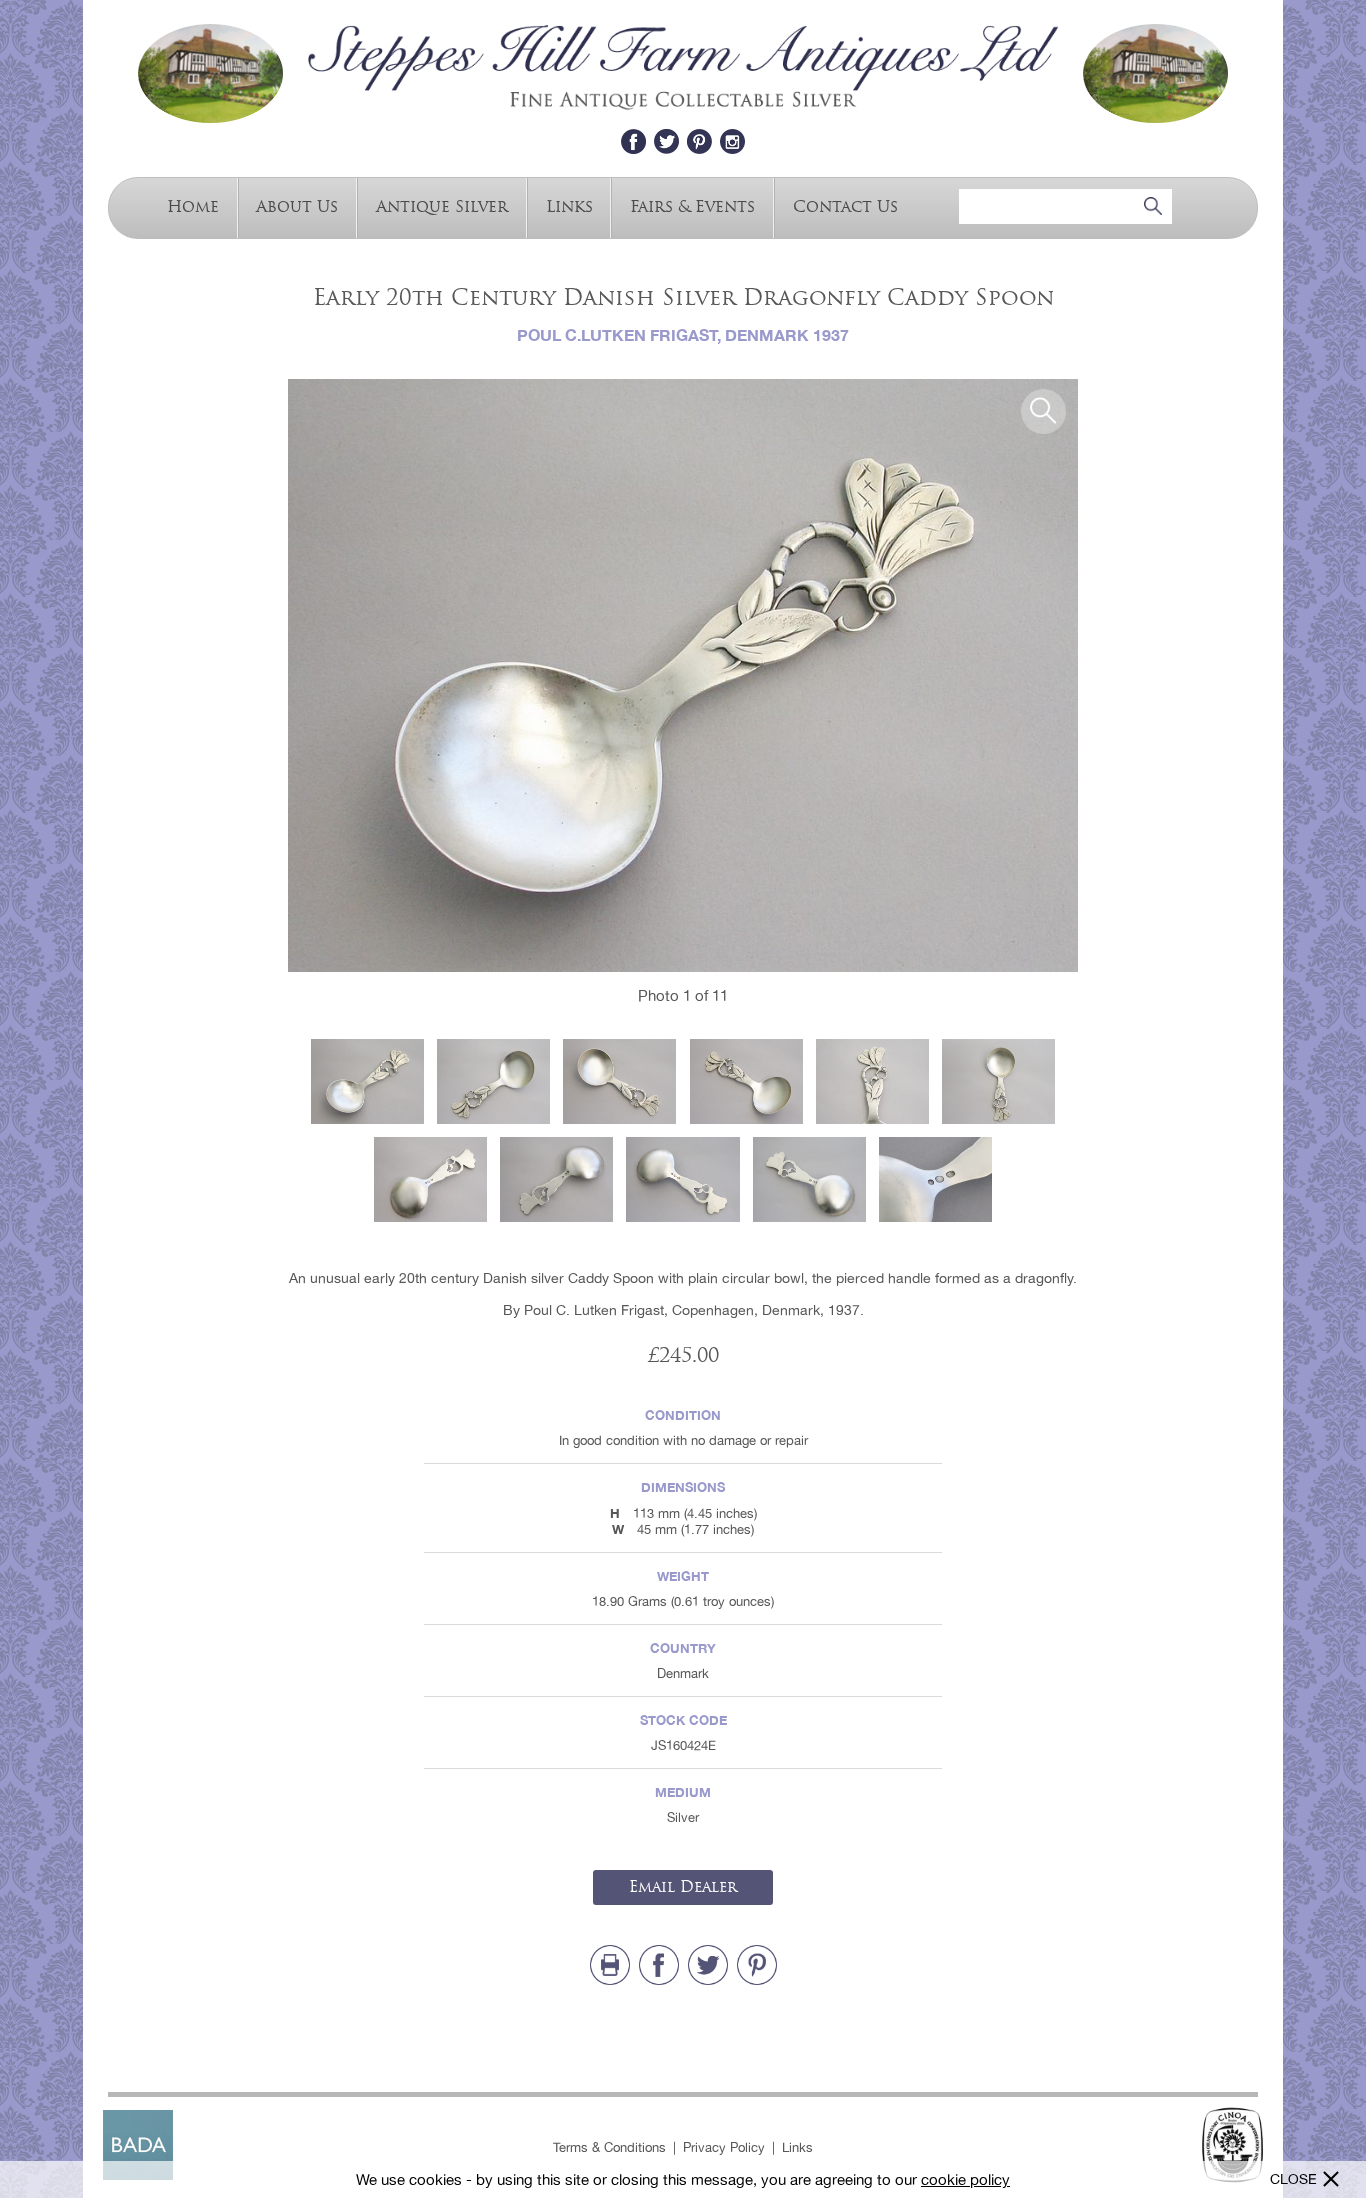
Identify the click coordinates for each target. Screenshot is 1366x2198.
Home (193, 205)
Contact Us (845, 205)
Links (569, 205)
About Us (297, 205)
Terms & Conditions (609, 2147)
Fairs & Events (692, 205)
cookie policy (965, 2179)
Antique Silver (442, 205)
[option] (683, 675)
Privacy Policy (724, 2147)
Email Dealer (683, 1887)
